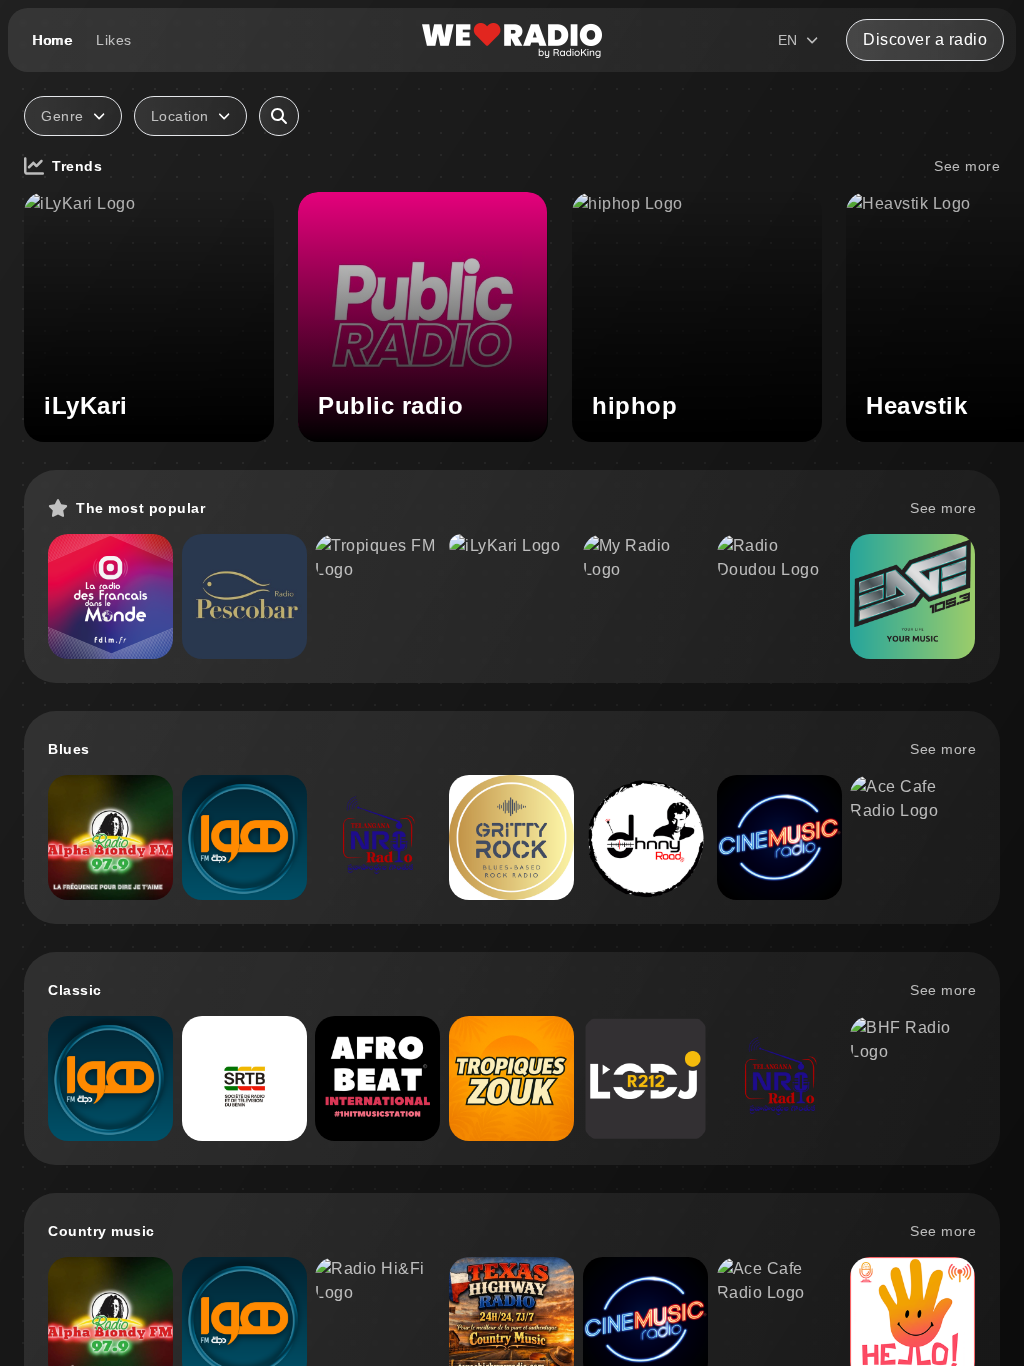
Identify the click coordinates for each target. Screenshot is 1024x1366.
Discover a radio (925, 39)
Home (52, 40)
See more (967, 166)
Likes (114, 40)
